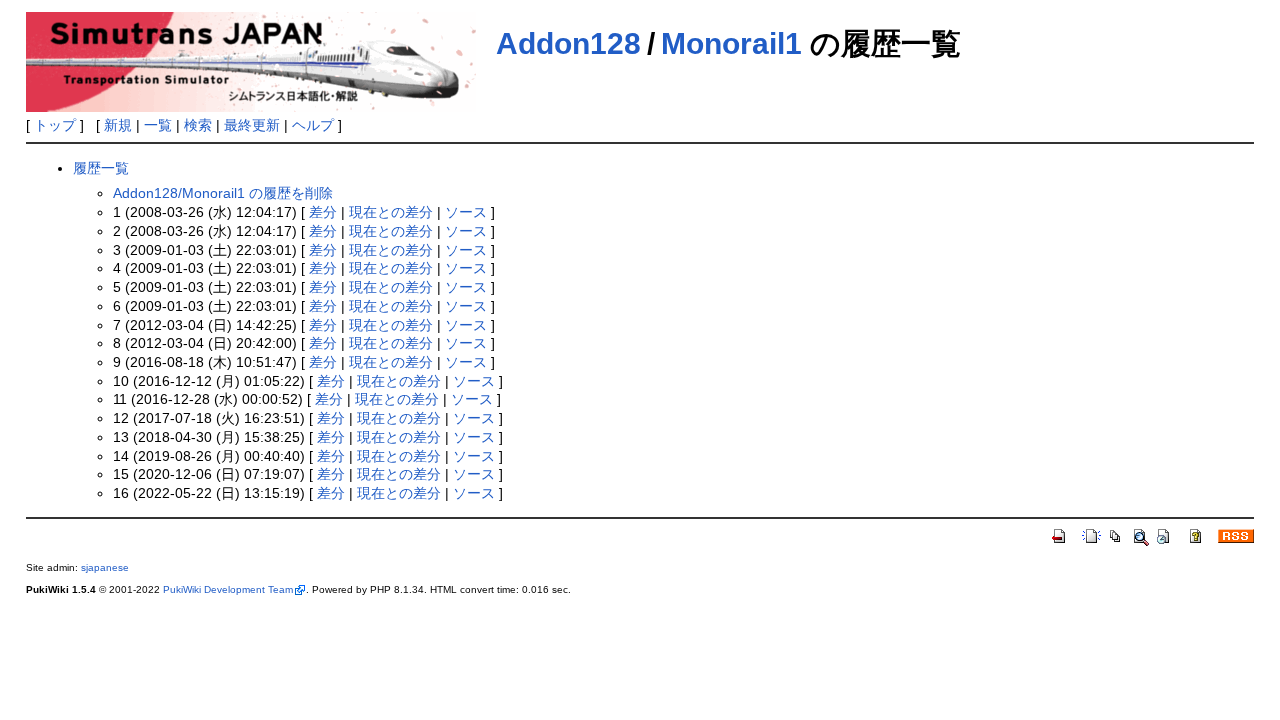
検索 (198, 125)
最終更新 (252, 125)
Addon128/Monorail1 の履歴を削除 (223, 193)
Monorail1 (731, 43)
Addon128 (568, 43)
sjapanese (105, 567)
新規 (118, 125)
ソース (466, 212)
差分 (323, 212)
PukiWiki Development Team (228, 589)
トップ (55, 125)
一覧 (158, 125)
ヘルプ (313, 125)
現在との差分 (391, 212)
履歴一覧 (101, 168)
